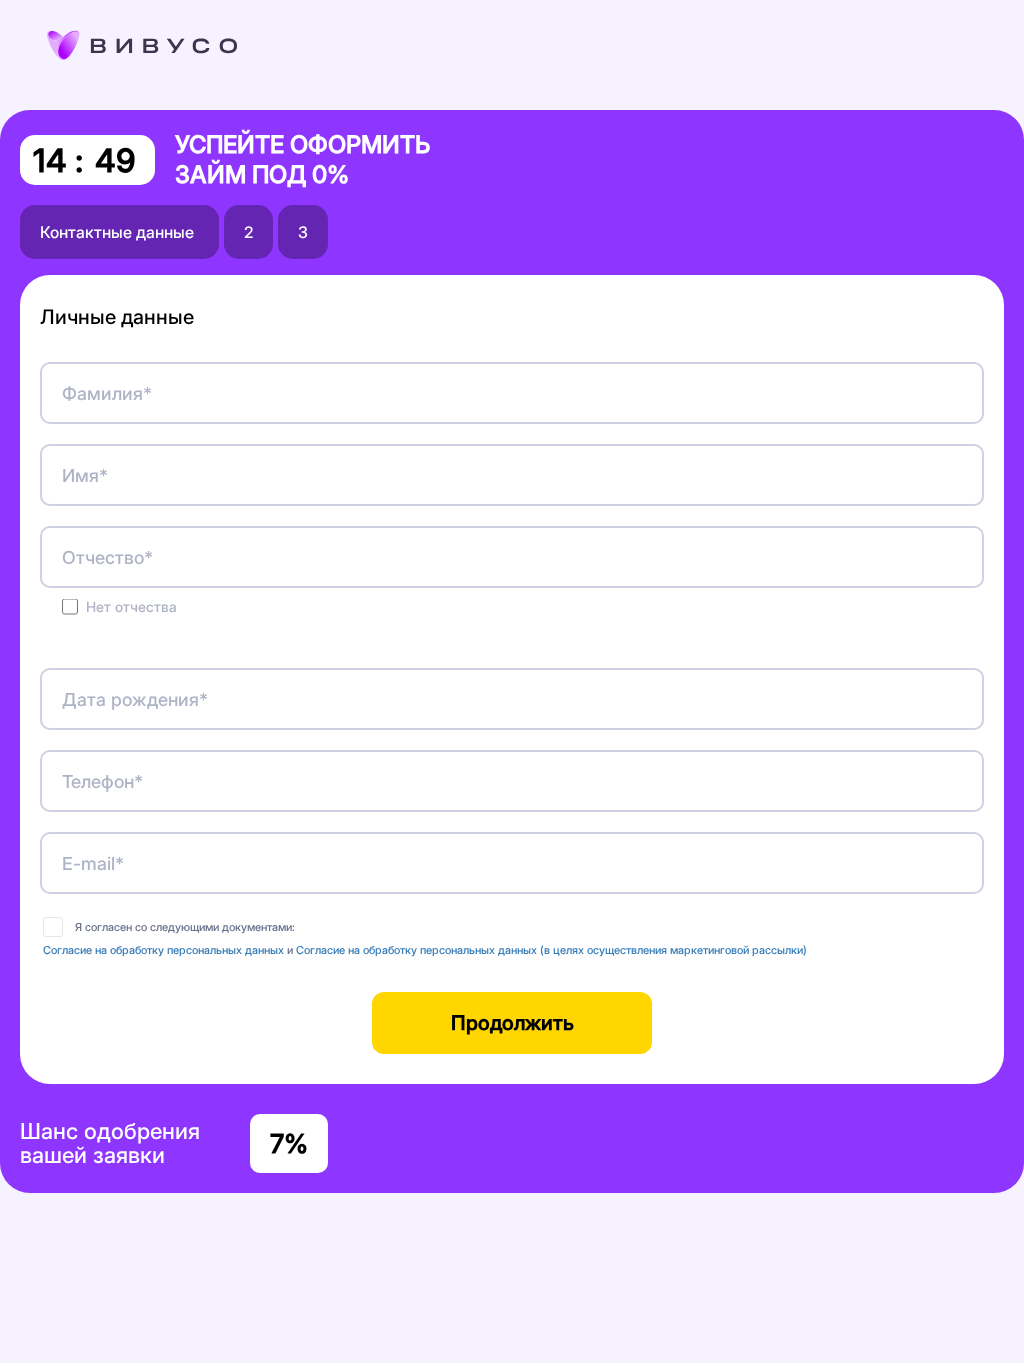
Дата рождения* (135, 699)
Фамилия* (107, 393)
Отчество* (107, 557)
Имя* (85, 475)
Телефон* (102, 781)
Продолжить (512, 1023)
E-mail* (93, 863)
